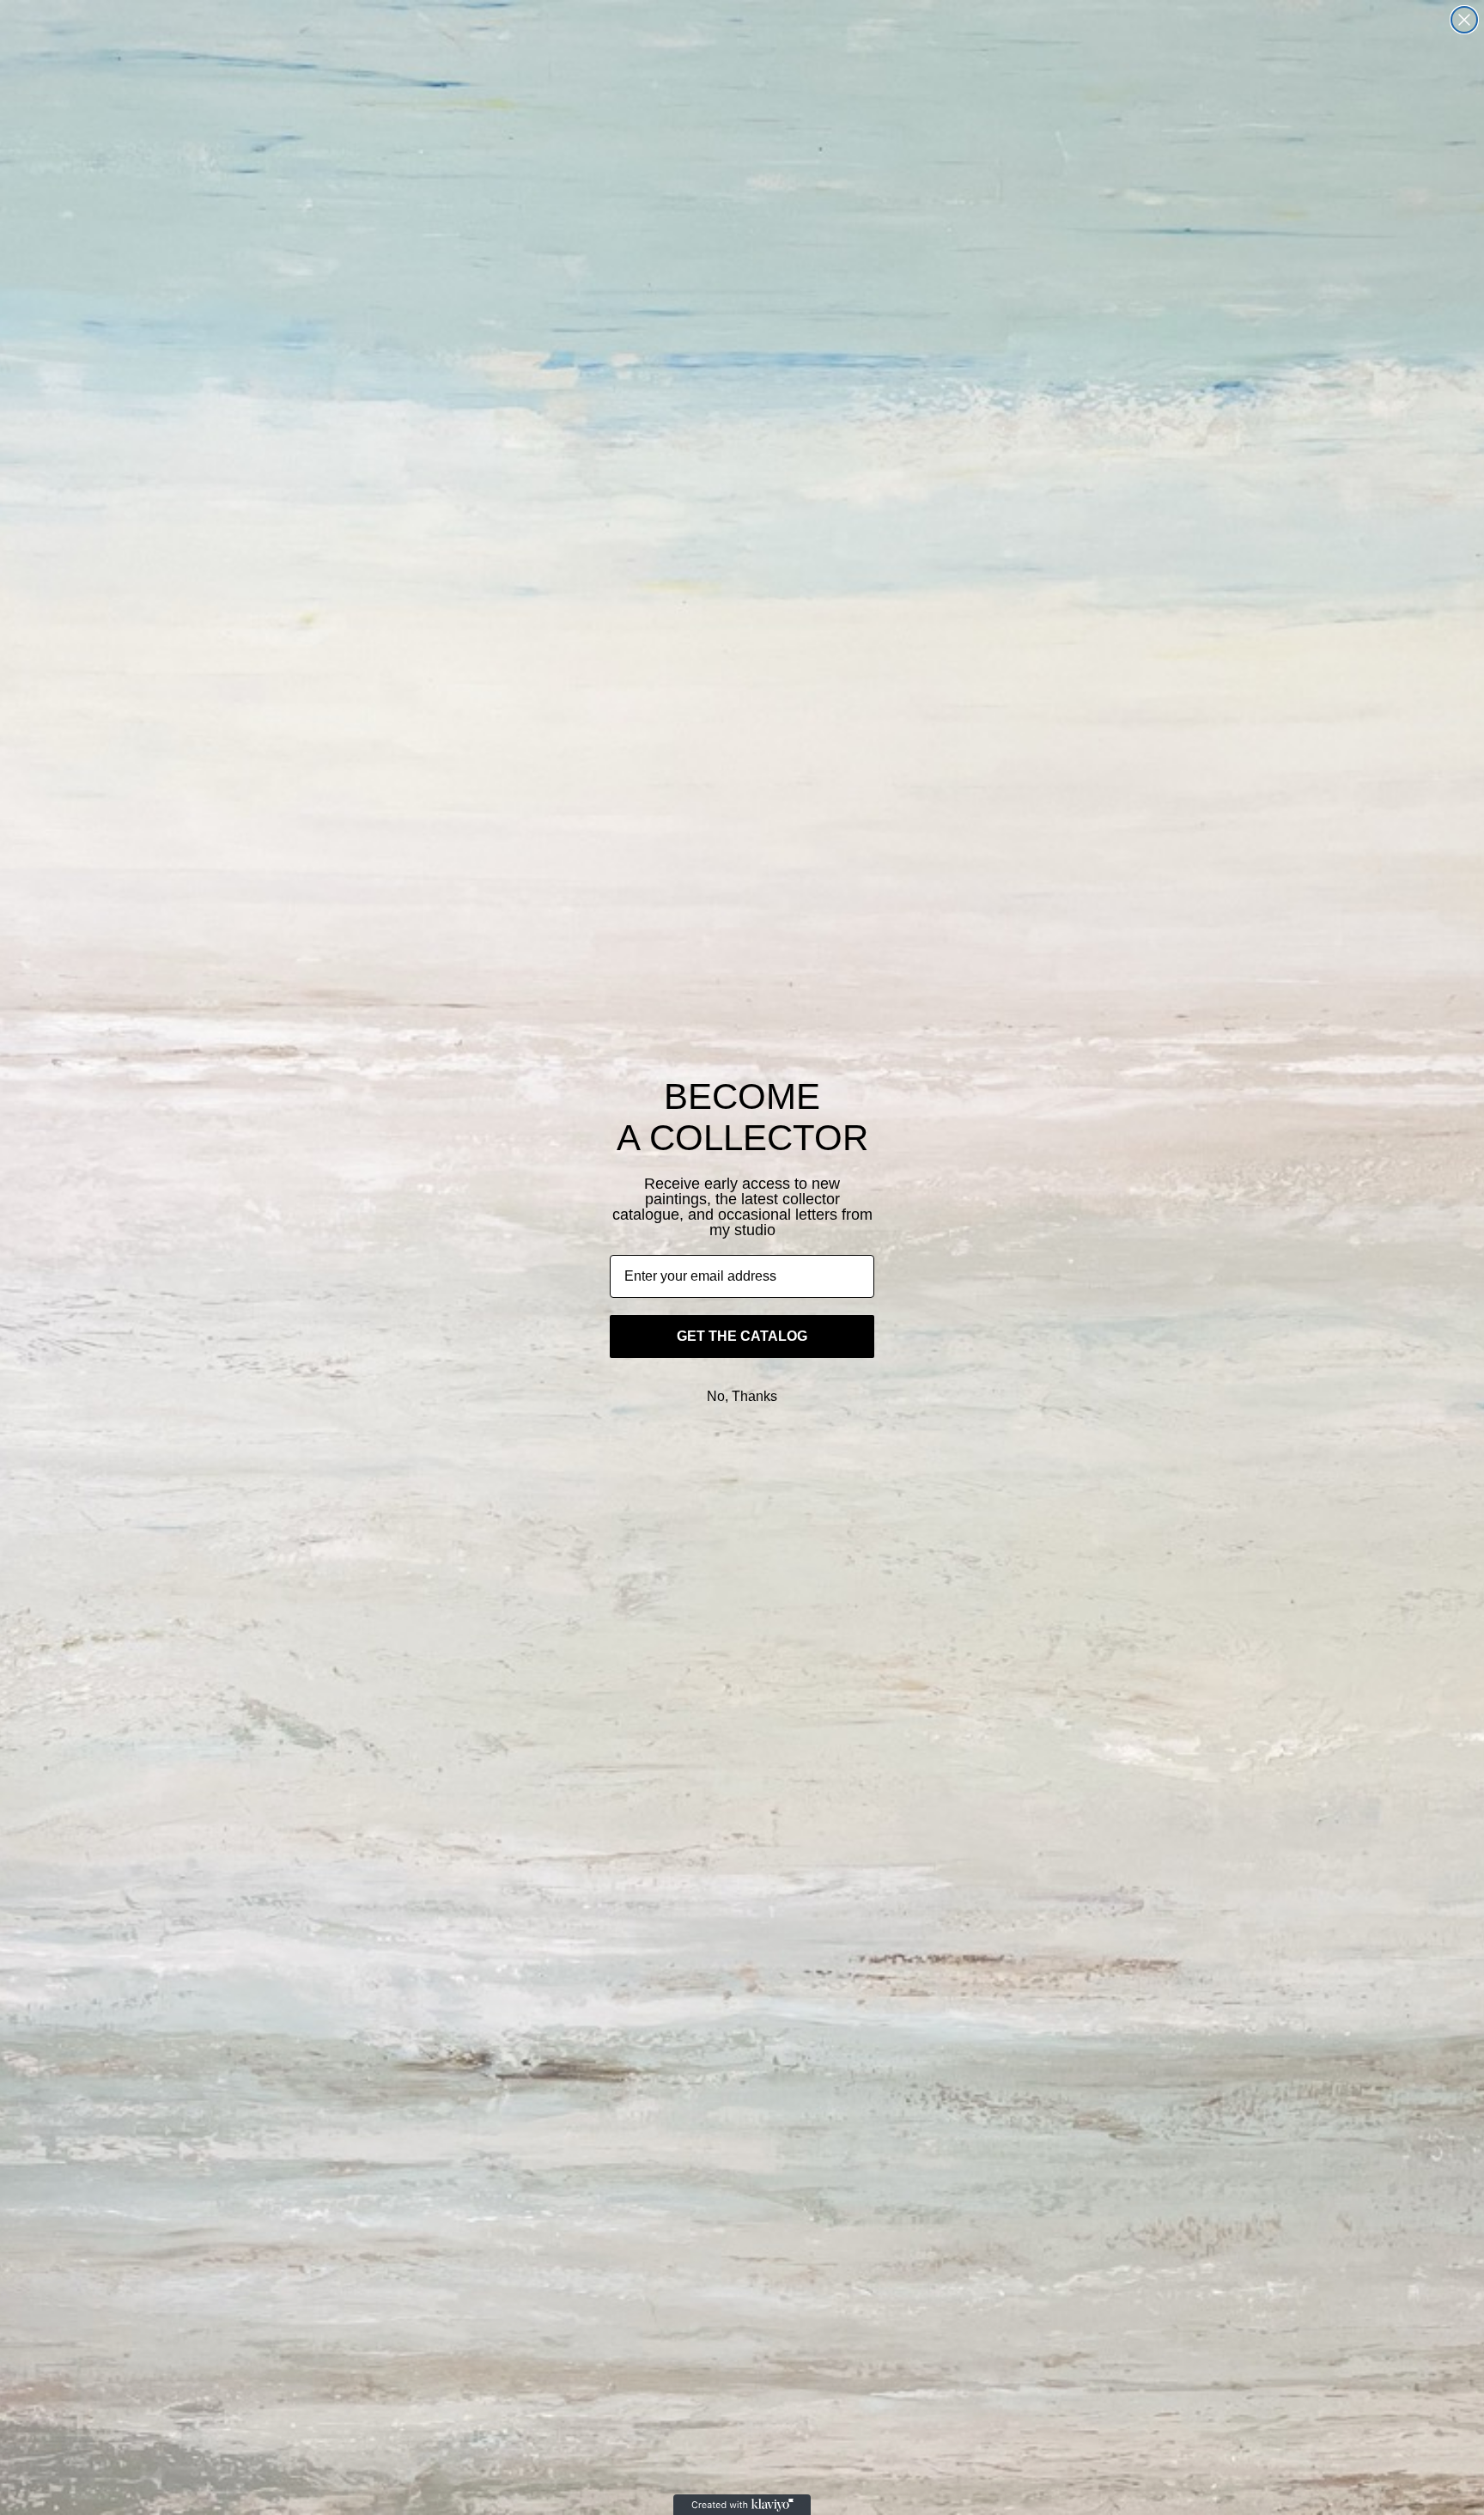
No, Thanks (742, 1396)
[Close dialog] (1464, 20)
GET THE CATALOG (742, 1336)
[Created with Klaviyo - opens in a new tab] (742, 2505)
